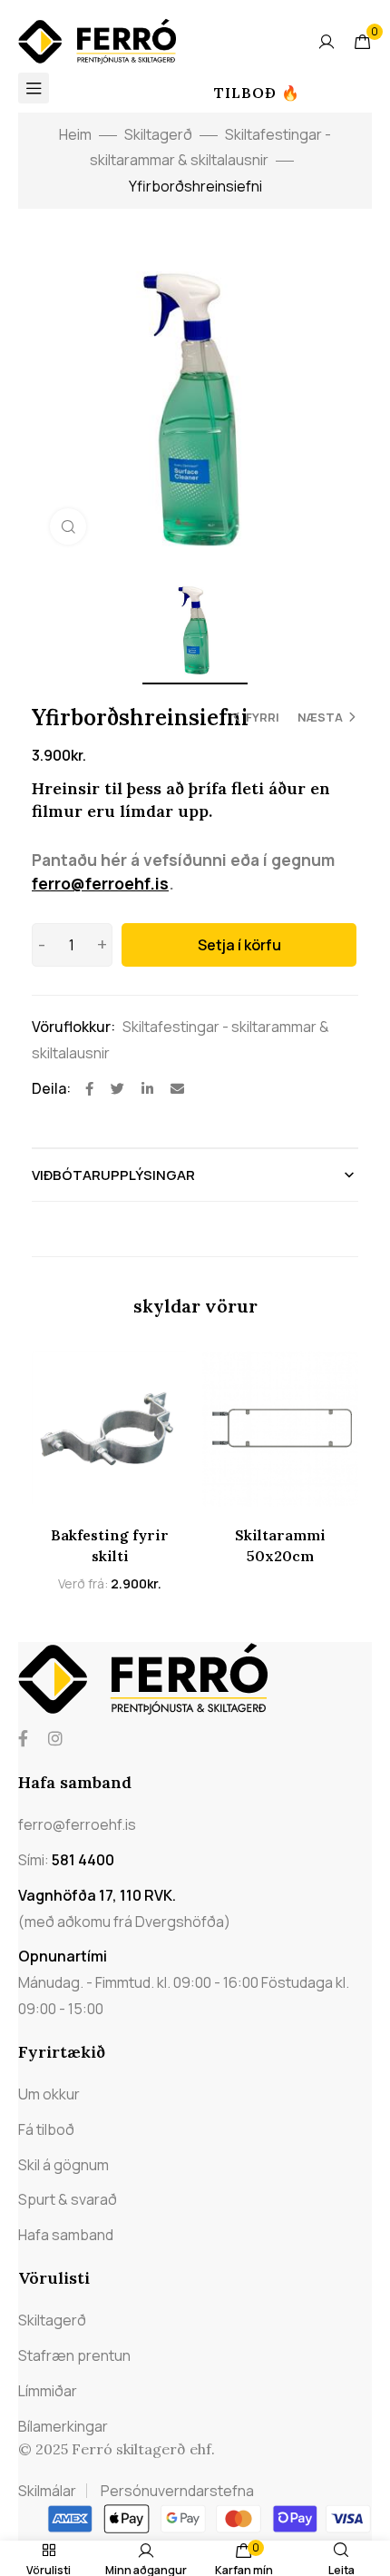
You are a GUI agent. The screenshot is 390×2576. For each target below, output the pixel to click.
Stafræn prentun (74, 2355)
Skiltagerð (158, 134)
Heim (75, 134)
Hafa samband (66, 2235)
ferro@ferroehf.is (100, 883)
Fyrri (263, 717)
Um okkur (49, 2094)
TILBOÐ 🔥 (257, 93)
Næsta (320, 717)
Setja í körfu (239, 945)
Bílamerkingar (63, 2426)
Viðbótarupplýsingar (113, 1175)
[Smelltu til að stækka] (68, 526)
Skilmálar (47, 2491)
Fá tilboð (46, 2129)
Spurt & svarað (68, 2199)
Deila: (51, 1088)
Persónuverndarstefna (177, 2491)
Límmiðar (48, 2391)
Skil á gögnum (63, 2165)
